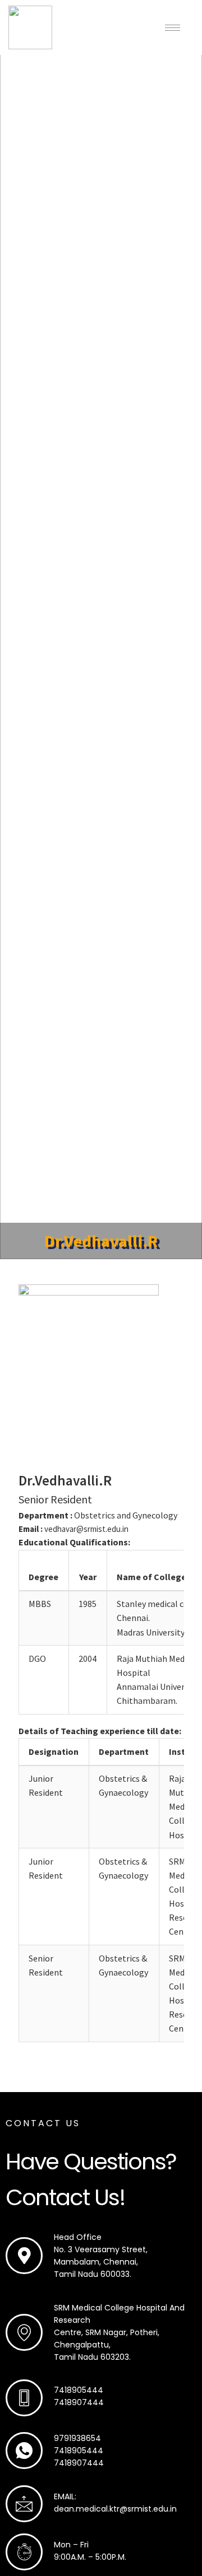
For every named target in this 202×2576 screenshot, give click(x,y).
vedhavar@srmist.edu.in (86, 1529)
